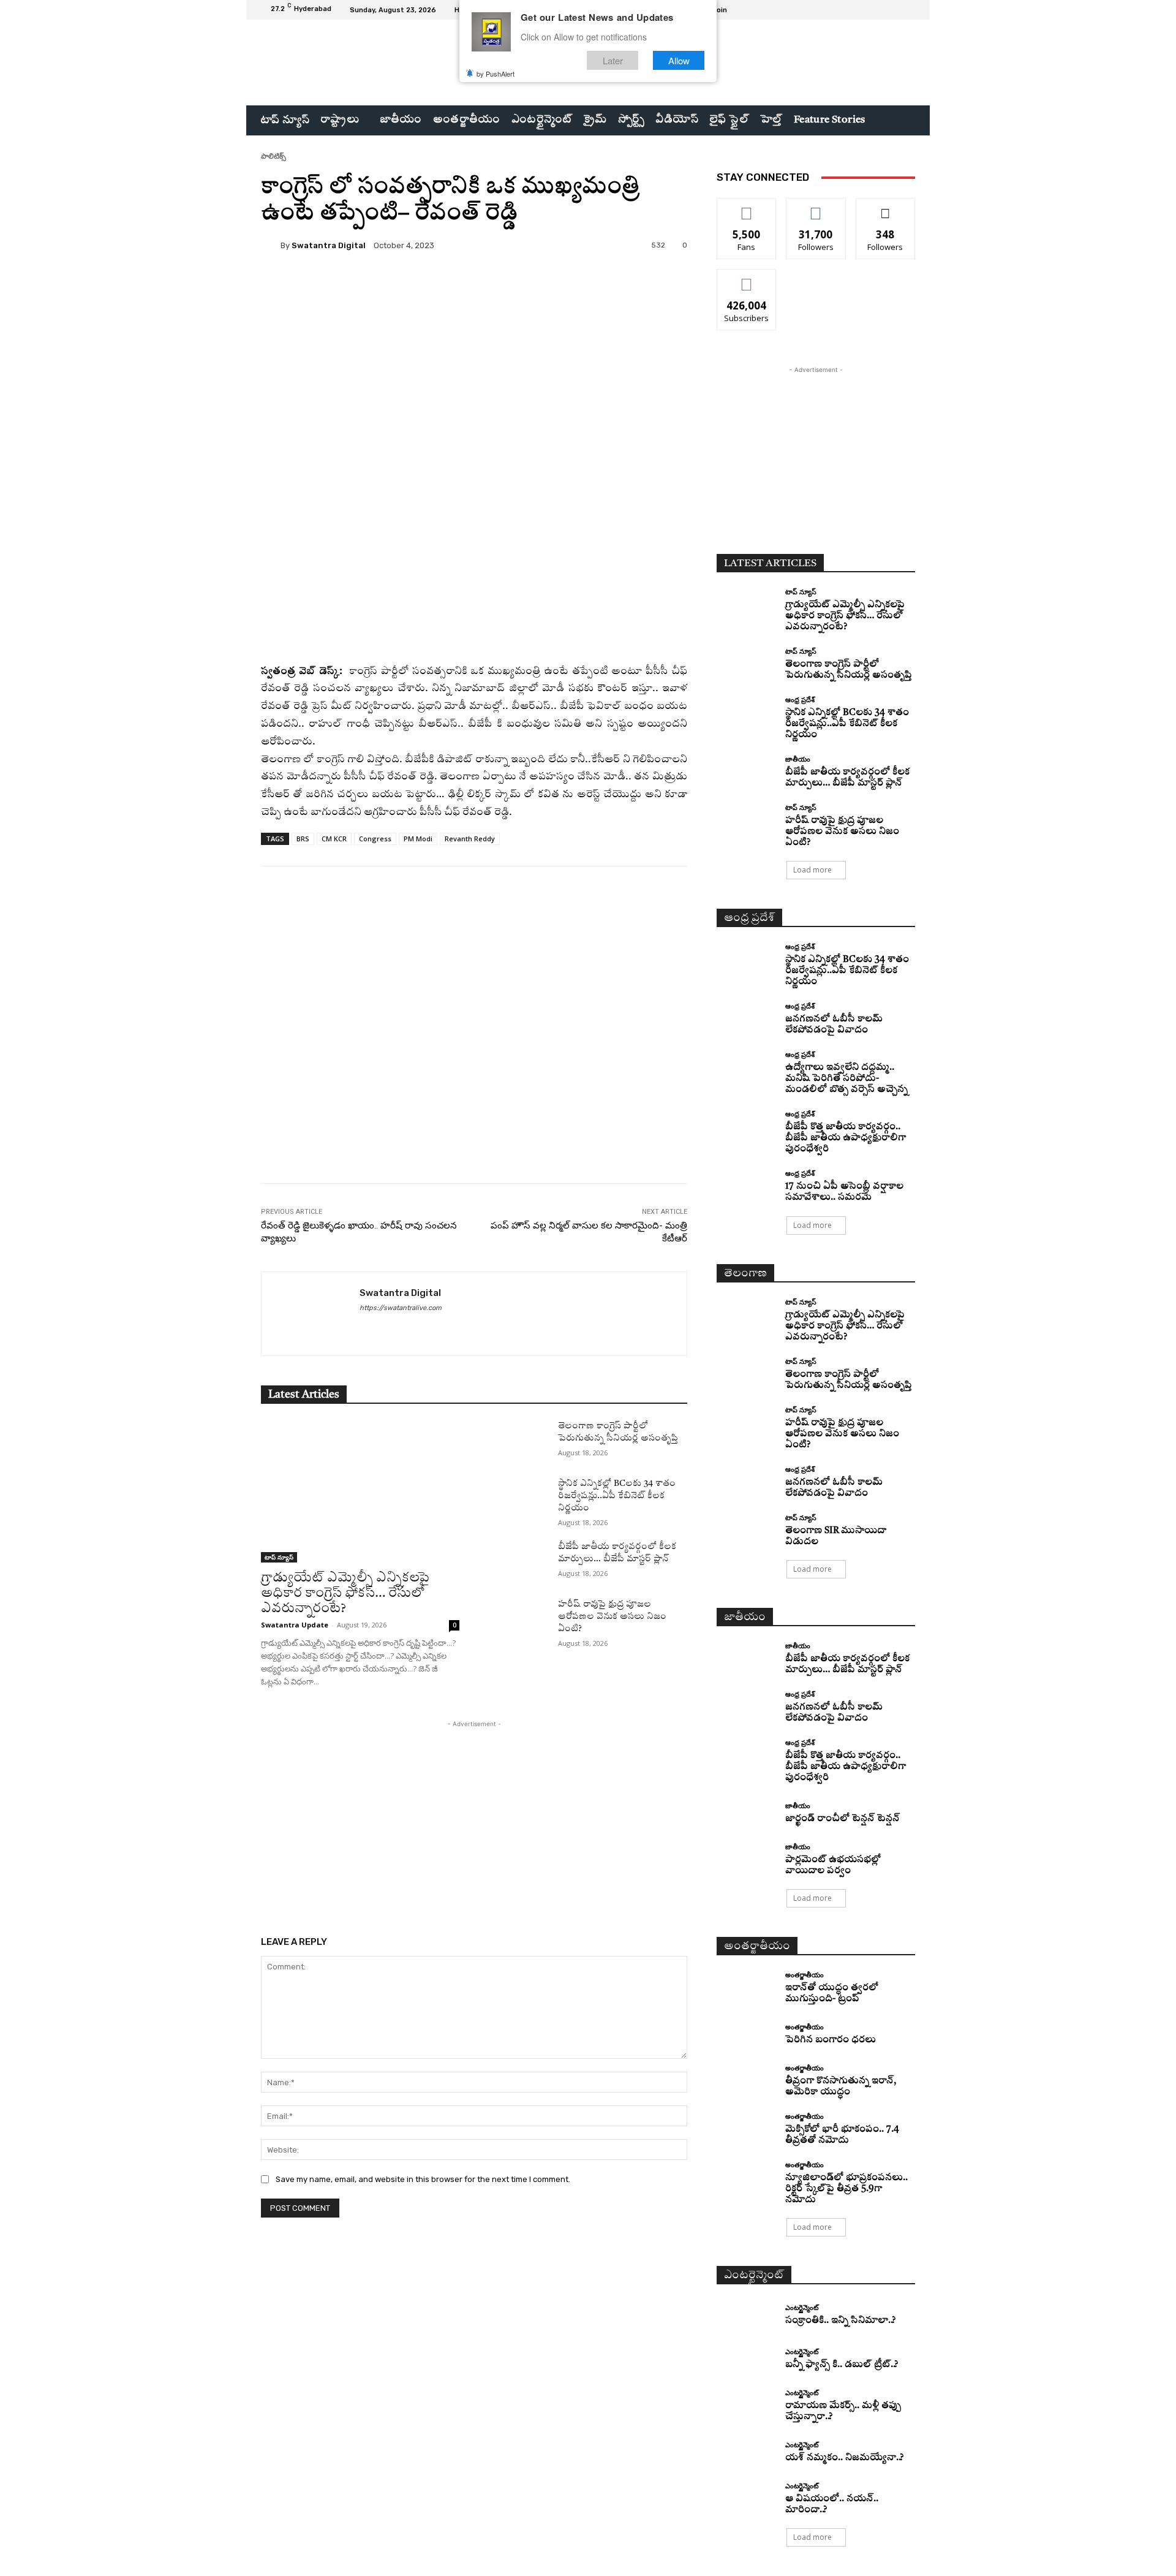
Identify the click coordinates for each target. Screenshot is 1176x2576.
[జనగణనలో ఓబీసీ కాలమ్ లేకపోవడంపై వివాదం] (746, 1017)
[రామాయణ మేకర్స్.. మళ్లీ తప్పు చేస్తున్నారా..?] (746, 2404)
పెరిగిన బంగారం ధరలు (831, 2040)
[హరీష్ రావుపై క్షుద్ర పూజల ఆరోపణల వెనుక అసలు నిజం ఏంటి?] (518, 1619)
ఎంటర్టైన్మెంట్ (802, 2307)
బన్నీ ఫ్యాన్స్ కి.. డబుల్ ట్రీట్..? (842, 2365)
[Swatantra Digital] (271, 245)
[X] (893, 10)
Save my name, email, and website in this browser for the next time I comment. (423, 2179)
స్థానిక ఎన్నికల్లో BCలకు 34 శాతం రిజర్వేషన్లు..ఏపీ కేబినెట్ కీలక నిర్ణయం (617, 1496)
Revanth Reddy (470, 839)
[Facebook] (864, 10)
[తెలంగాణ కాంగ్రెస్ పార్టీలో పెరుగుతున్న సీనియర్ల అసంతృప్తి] (518, 1441)
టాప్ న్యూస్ (279, 1557)
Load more (812, 870)
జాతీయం (798, 759)
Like (747, 207)
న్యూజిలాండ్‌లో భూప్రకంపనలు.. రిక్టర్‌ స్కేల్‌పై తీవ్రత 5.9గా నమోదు (846, 2189)
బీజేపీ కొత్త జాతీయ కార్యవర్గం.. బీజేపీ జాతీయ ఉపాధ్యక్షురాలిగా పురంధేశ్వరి (846, 1138)
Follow (816, 207)
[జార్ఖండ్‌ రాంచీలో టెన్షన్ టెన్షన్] (746, 1813)
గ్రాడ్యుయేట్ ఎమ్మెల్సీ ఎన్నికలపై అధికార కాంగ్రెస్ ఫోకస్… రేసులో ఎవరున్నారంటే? (345, 1593)
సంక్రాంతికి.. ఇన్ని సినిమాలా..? (840, 2321)
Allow (679, 60)
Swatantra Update (295, 1625)
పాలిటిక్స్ (273, 156)
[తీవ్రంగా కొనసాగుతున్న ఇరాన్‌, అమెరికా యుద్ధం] (746, 2079)
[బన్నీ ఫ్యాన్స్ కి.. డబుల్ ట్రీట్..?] (746, 2360)
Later (613, 60)
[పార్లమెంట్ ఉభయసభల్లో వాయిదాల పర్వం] (746, 1858)
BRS (303, 839)
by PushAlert (496, 74)
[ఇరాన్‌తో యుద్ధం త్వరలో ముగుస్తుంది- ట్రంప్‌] (746, 1986)
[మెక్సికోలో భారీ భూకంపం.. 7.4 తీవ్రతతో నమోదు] (746, 2128)
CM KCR (334, 839)
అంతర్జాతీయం (805, 1975)
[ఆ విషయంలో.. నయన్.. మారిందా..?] (746, 2497)
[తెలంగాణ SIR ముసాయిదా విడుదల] (746, 1529)
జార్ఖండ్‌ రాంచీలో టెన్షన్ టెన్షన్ (842, 1819)
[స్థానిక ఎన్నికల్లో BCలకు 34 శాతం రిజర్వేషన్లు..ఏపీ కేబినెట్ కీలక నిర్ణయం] (518, 1498)
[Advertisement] (474, 1055)
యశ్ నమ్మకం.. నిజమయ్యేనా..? (844, 2458)
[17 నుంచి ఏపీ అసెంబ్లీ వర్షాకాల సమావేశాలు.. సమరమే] (746, 1185)
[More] (571, 287)
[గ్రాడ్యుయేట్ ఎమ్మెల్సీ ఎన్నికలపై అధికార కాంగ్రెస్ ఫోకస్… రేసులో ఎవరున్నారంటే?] (360, 1491)
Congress (375, 839)
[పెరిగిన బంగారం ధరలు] (746, 2035)
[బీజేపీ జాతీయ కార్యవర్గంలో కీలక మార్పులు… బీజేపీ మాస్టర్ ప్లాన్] (518, 1561)
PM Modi (418, 839)
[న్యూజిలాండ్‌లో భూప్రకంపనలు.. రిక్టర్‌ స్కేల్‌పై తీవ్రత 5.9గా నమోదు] (746, 2176)
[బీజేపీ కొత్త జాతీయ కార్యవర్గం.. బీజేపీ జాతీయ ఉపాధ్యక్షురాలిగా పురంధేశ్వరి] (746, 1125)
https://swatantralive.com (401, 1308)
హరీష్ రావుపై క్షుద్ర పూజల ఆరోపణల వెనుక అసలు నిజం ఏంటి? (612, 1616)
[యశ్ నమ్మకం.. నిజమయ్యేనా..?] (746, 2453)
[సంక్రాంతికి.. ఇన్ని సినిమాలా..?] (746, 2315)
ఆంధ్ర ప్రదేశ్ (800, 699)
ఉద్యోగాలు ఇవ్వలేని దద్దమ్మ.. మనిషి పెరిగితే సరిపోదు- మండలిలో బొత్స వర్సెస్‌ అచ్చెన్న (846, 1079)
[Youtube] (908, 10)
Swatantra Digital (329, 245)
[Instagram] (878, 10)
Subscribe (747, 278)
